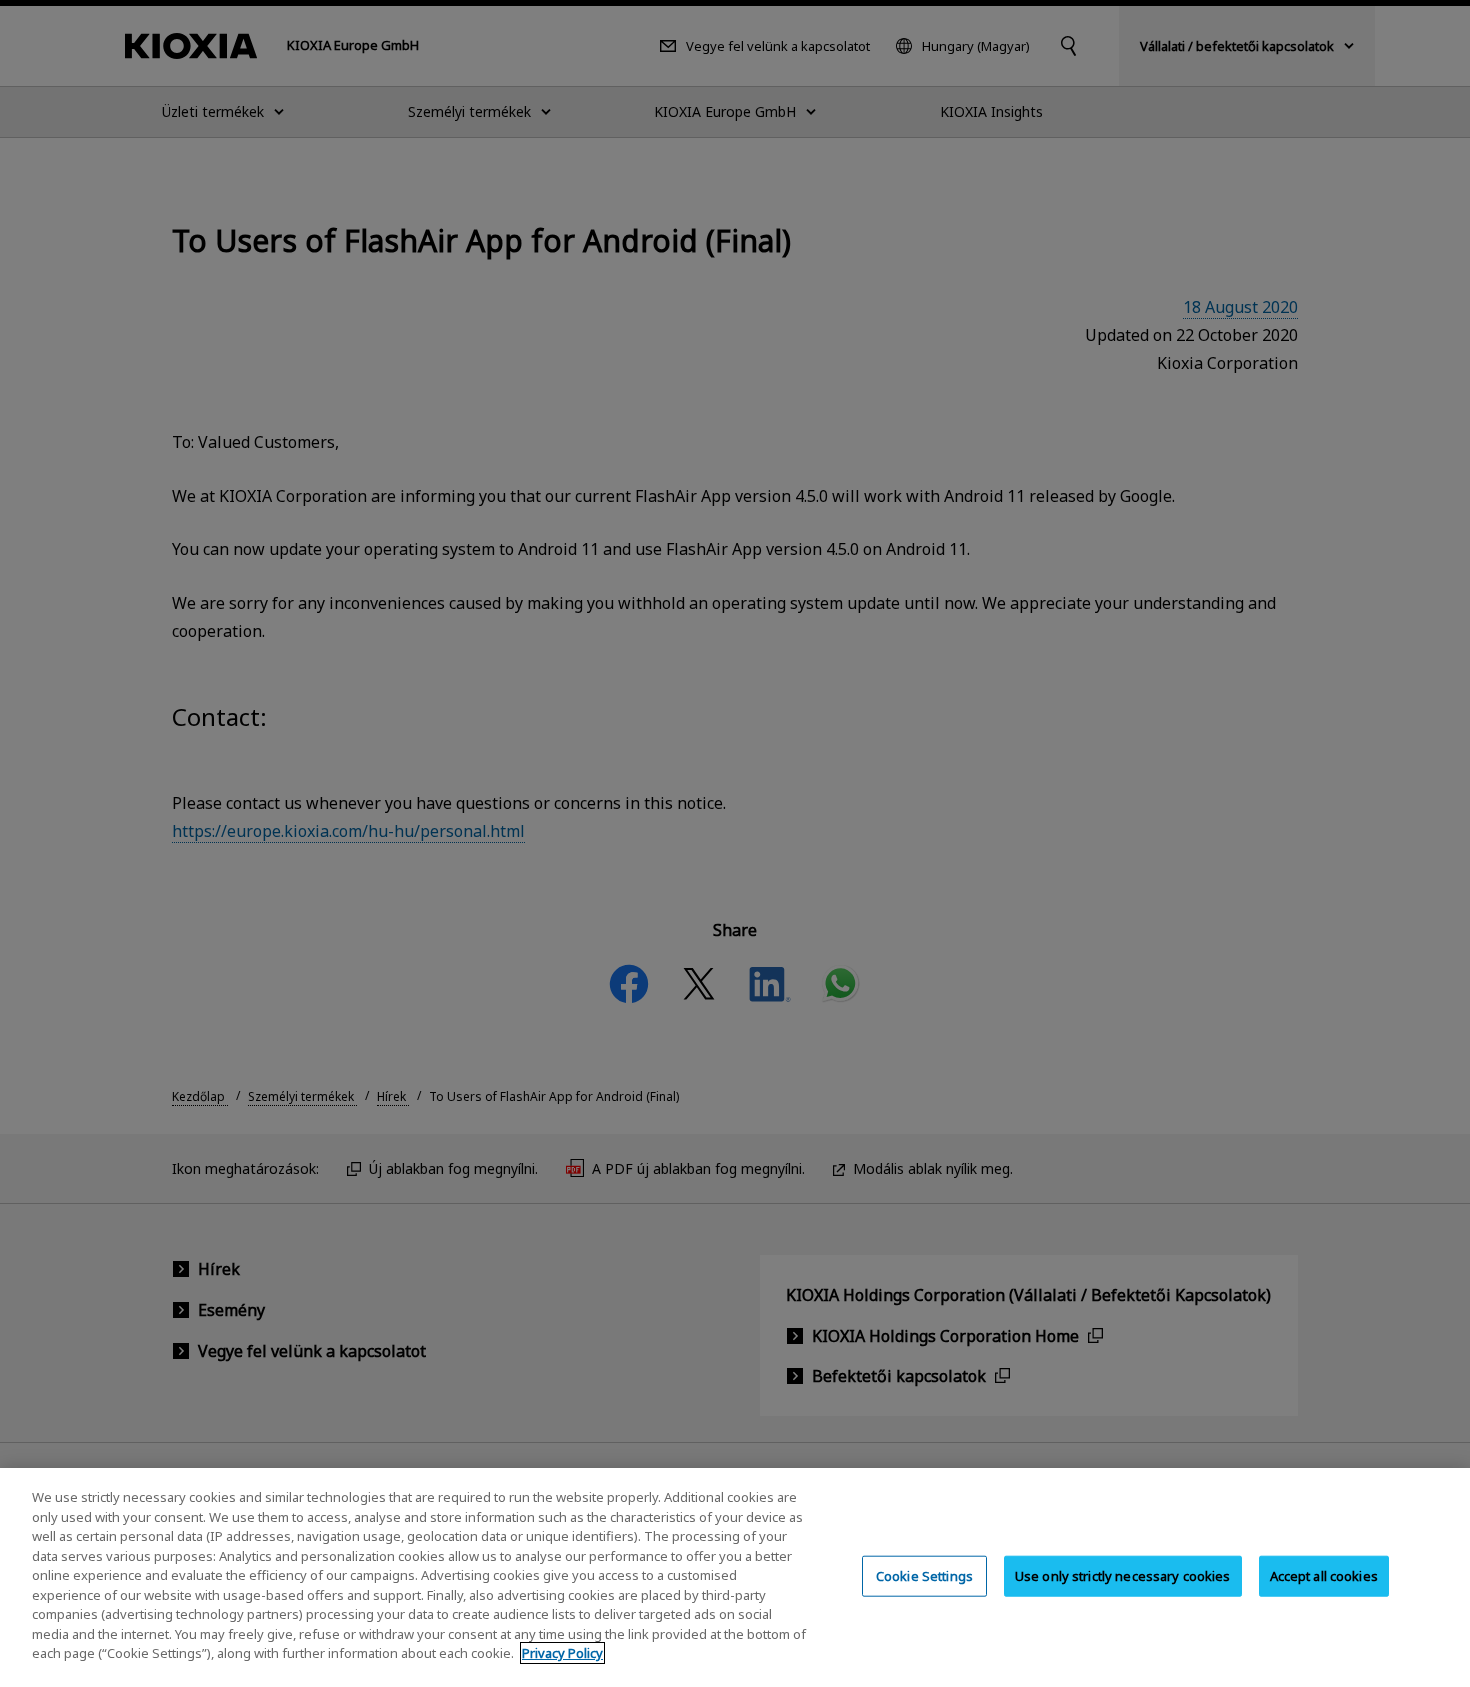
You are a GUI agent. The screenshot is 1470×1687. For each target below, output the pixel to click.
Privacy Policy (562, 1653)
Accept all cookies (1324, 1575)
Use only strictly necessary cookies (1123, 1575)
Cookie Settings (924, 1575)
